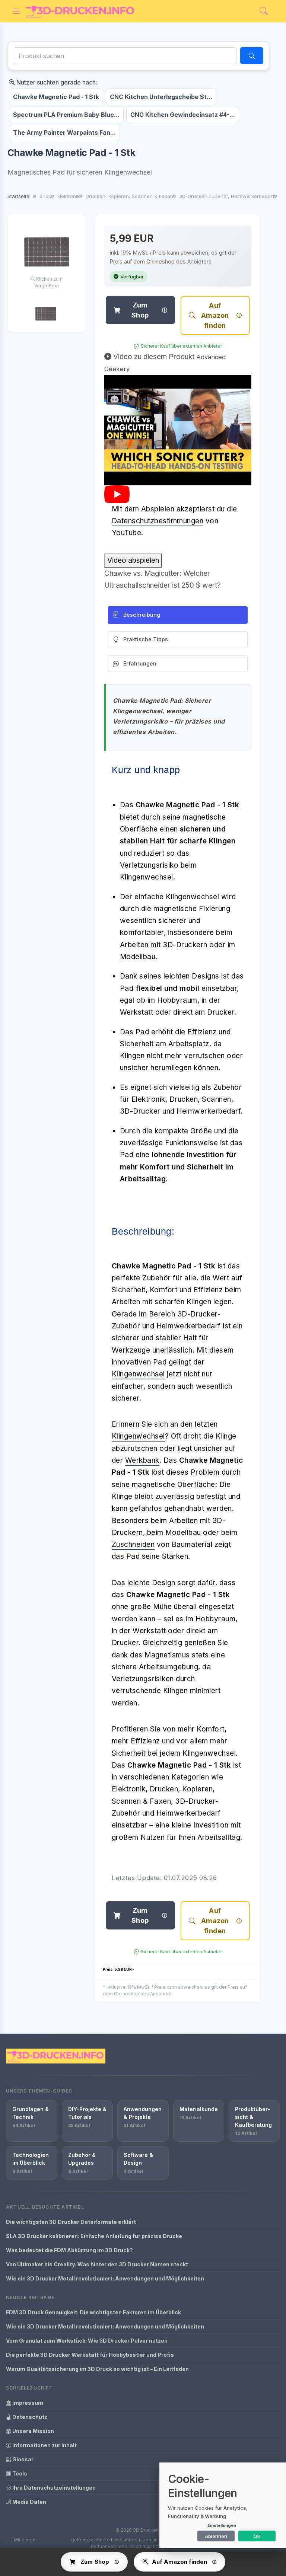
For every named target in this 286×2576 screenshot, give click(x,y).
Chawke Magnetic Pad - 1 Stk (56, 97)
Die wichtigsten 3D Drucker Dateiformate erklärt (71, 2222)
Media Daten (29, 2502)
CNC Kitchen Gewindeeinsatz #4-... (183, 115)
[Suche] (252, 56)
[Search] (264, 11)
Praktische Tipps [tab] (146, 639)
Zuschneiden (133, 1544)
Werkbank (142, 1460)
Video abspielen (133, 560)
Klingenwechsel (138, 1374)
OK (257, 2536)
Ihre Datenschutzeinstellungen (53, 2488)
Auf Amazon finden (215, 315)
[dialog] (223, 2505)
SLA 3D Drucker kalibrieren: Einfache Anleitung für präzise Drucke (94, 2236)
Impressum (27, 2403)
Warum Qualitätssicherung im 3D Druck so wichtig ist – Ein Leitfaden (97, 2369)
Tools (19, 2473)
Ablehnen (216, 2536)
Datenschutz (29, 2417)
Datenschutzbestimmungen (158, 521)
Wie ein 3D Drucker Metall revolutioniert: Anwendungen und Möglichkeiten (105, 2278)
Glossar (22, 2459)
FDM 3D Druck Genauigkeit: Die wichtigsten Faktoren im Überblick (93, 2312)
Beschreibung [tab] (142, 615)
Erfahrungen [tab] (140, 663)
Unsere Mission (33, 2431)
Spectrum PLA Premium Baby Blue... (66, 115)
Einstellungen (222, 2525)
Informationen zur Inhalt (44, 2445)
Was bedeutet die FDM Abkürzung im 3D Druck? (69, 2250)
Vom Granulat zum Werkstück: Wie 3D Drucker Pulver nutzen (87, 2341)
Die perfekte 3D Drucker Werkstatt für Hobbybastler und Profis (90, 2355)
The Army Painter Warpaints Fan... (64, 133)
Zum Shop (140, 310)
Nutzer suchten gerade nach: (56, 82)
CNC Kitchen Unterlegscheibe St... (161, 97)
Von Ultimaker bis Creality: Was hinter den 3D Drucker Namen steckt (97, 2264)
